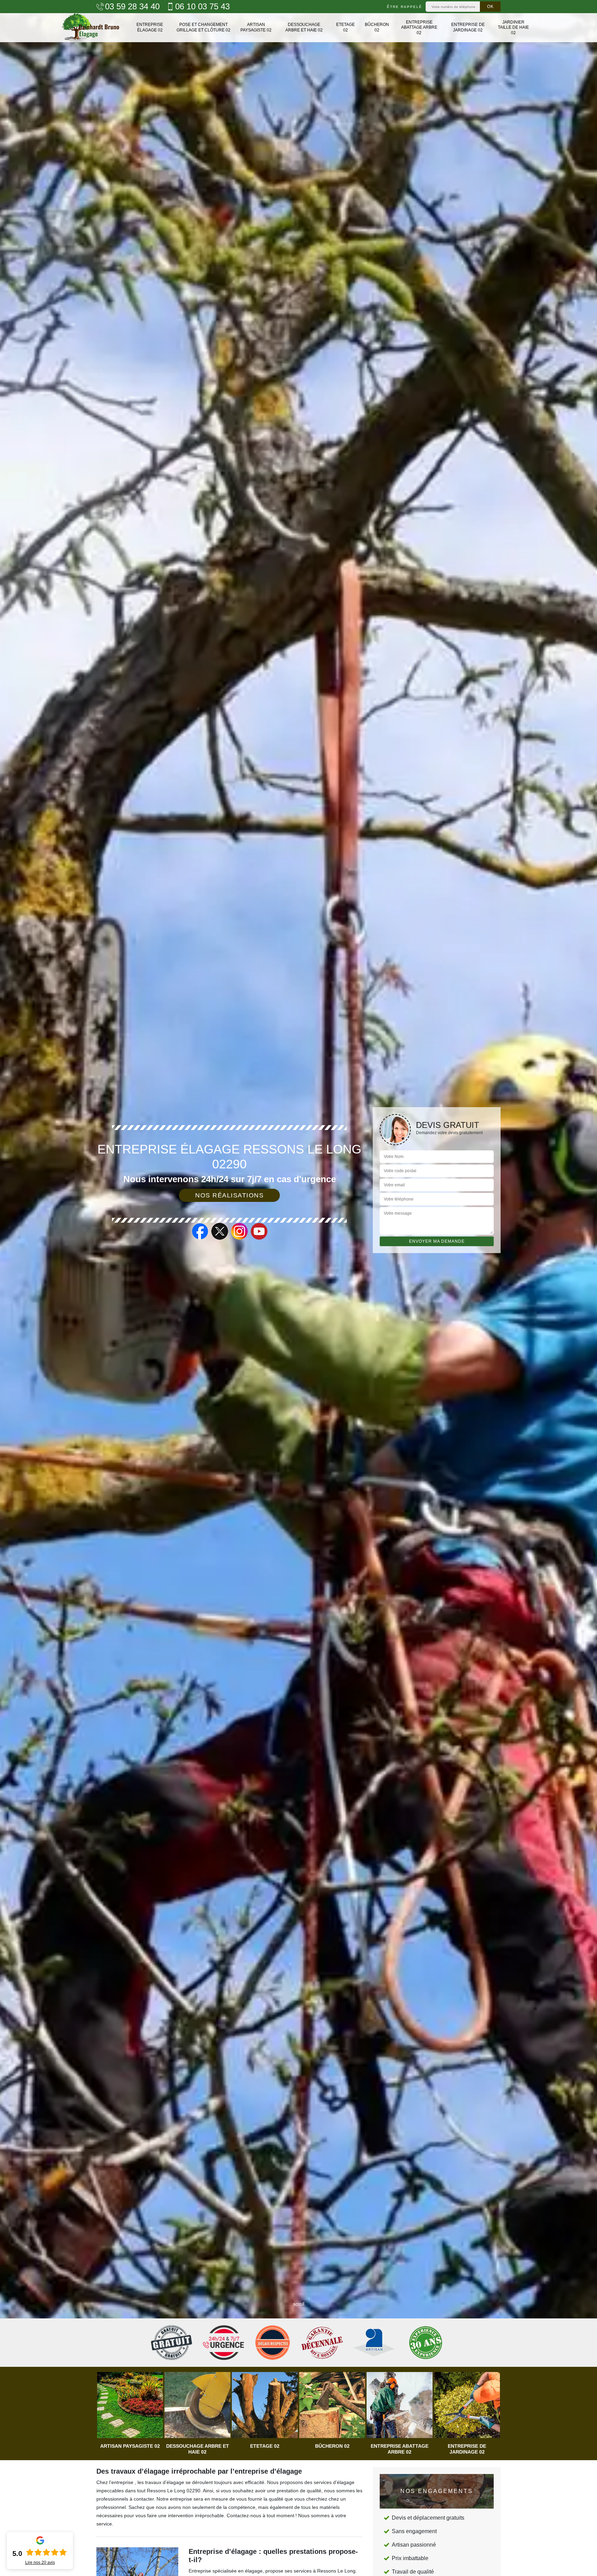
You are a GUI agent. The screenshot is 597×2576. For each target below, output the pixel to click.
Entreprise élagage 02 (150, 27)
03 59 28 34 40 (132, 7)
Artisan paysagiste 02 (256, 27)
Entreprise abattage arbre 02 (419, 27)
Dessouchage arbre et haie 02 (304, 27)
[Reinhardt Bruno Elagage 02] (91, 28)
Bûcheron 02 (377, 27)
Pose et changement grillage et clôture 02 (203, 27)
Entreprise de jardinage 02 (468, 27)
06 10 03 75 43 (202, 7)
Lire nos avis (40, 2563)
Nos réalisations (229, 1195)
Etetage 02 (345, 27)
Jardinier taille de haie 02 (513, 27)
